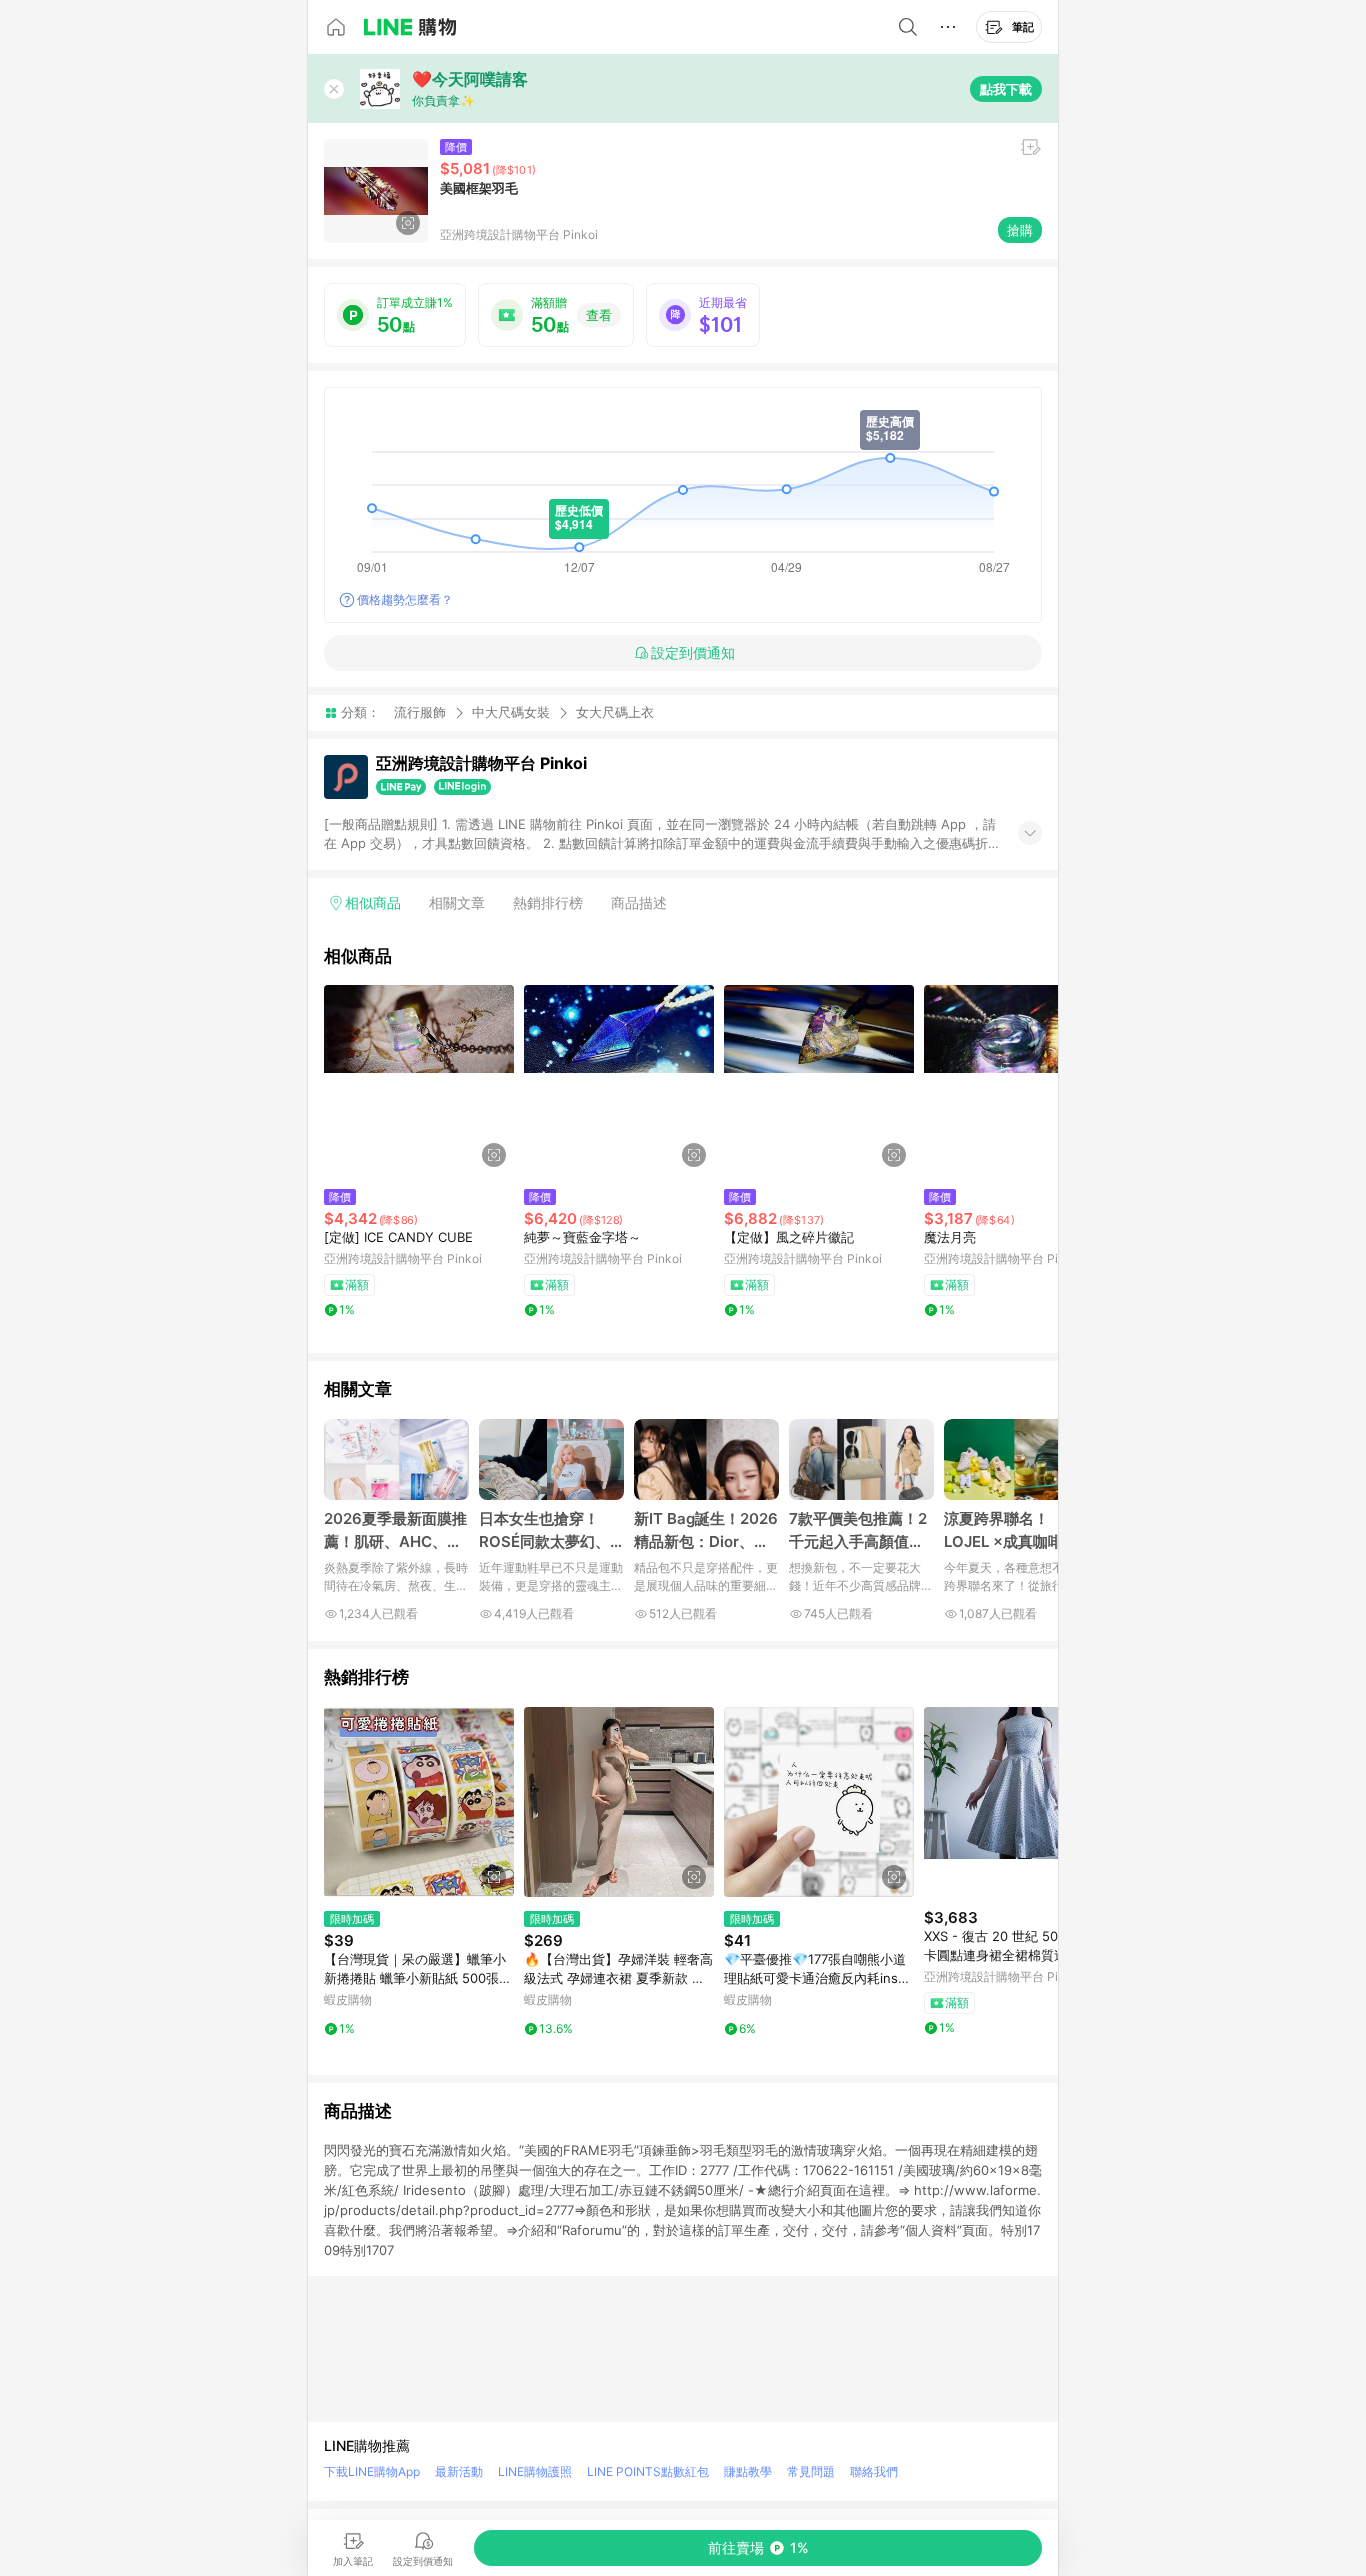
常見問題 (811, 2471)
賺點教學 (748, 2471)
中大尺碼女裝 (511, 712)
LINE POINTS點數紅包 (648, 2471)
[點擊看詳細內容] (419, 1080)
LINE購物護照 (535, 2471)
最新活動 (459, 2471)
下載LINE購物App (372, 2471)
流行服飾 (420, 712)
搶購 (1020, 230)
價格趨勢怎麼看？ (405, 599)
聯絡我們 (874, 2471)
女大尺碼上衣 (615, 712)
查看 (599, 315)
